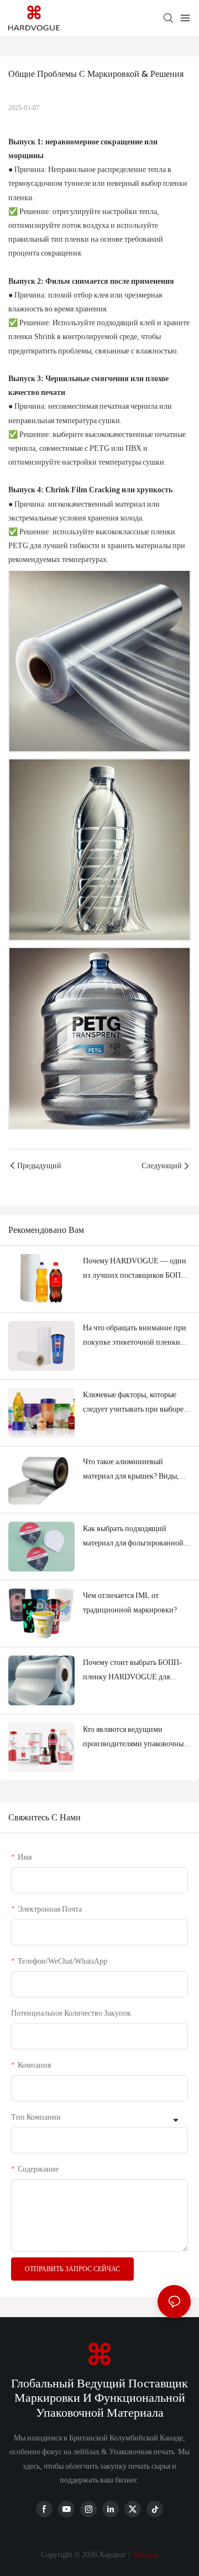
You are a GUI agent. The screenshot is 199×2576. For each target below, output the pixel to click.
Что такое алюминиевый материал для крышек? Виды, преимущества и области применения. (131, 1470)
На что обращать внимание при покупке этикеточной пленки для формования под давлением (135, 1336)
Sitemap (145, 2554)
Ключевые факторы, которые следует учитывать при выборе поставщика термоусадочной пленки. (133, 1403)
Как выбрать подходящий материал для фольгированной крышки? (133, 1537)
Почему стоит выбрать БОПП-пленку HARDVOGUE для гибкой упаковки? (132, 1671)
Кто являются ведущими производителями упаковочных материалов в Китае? (135, 1737)
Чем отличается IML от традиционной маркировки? (130, 1602)
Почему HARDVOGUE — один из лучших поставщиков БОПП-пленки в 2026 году (136, 1269)
